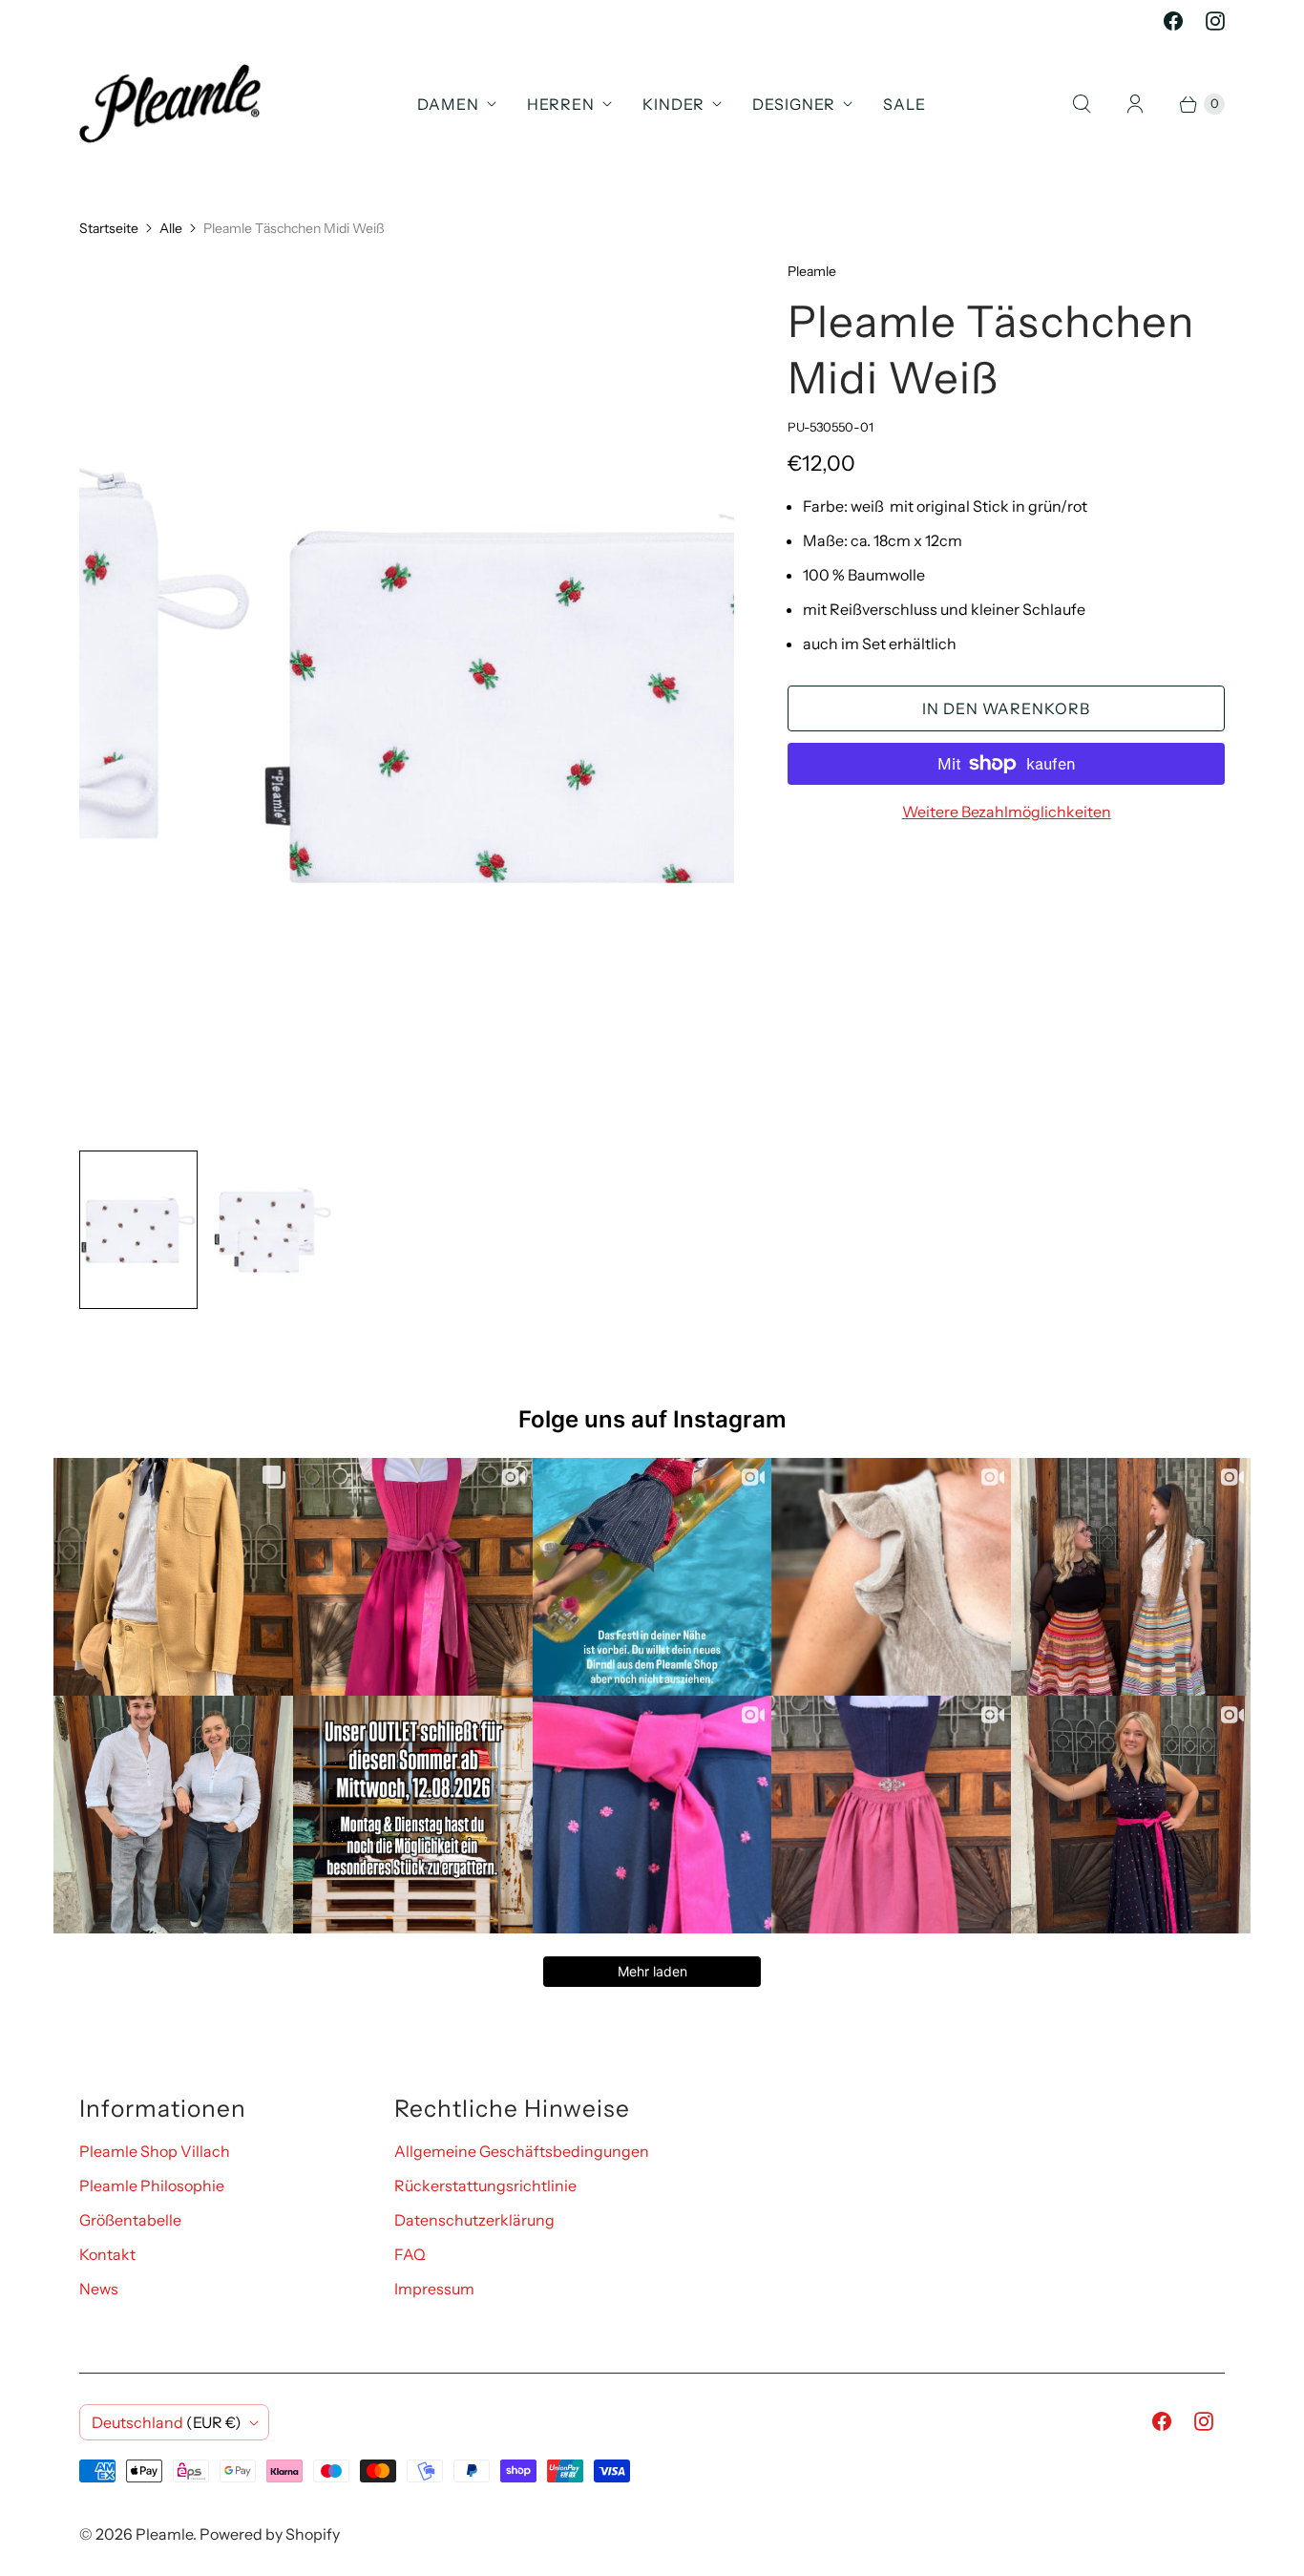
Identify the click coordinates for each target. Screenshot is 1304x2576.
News (99, 2289)
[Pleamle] (170, 104)
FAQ (410, 2254)
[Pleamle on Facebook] (1173, 21)
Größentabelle (130, 2220)
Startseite (109, 228)
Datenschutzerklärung (474, 2220)
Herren (561, 104)
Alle (171, 228)
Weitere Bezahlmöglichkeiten (1007, 812)
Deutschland (167, 2422)
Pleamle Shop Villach (155, 2151)
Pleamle (164, 2534)
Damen (448, 104)
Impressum (434, 2289)
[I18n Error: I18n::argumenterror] (138, 1230)
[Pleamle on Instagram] (1215, 21)
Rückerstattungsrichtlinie (485, 2185)
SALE (904, 104)
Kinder (673, 104)
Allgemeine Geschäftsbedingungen (522, 2151)
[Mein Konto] (1135, 104)
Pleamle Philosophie (152, 2185)
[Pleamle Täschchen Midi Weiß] (407, 698)
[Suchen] (1082, 104)
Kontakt (107, 2254)
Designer (794, 104)
